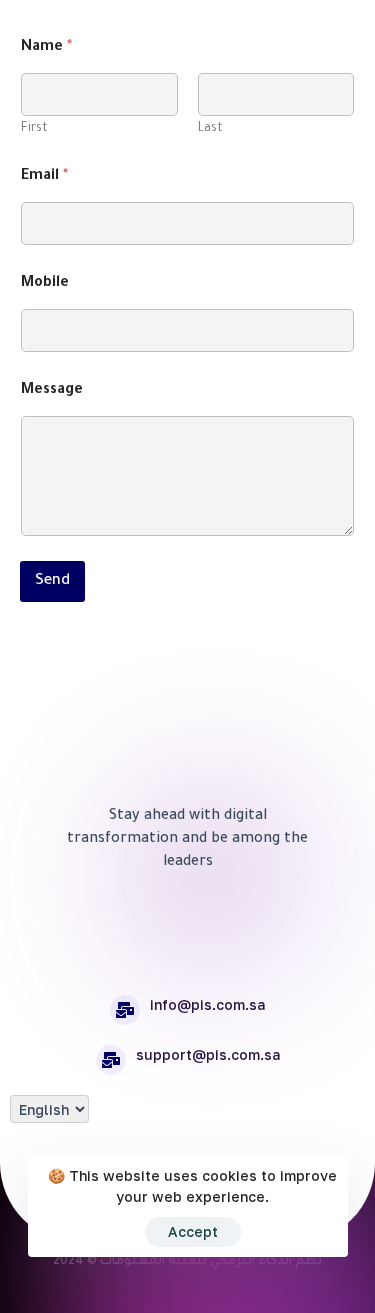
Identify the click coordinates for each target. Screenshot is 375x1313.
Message (52, 391)
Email (44, 177)
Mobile (45, 284)
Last (210, 129)
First (34, 129)
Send (52, 581)
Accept (193, 1231)
